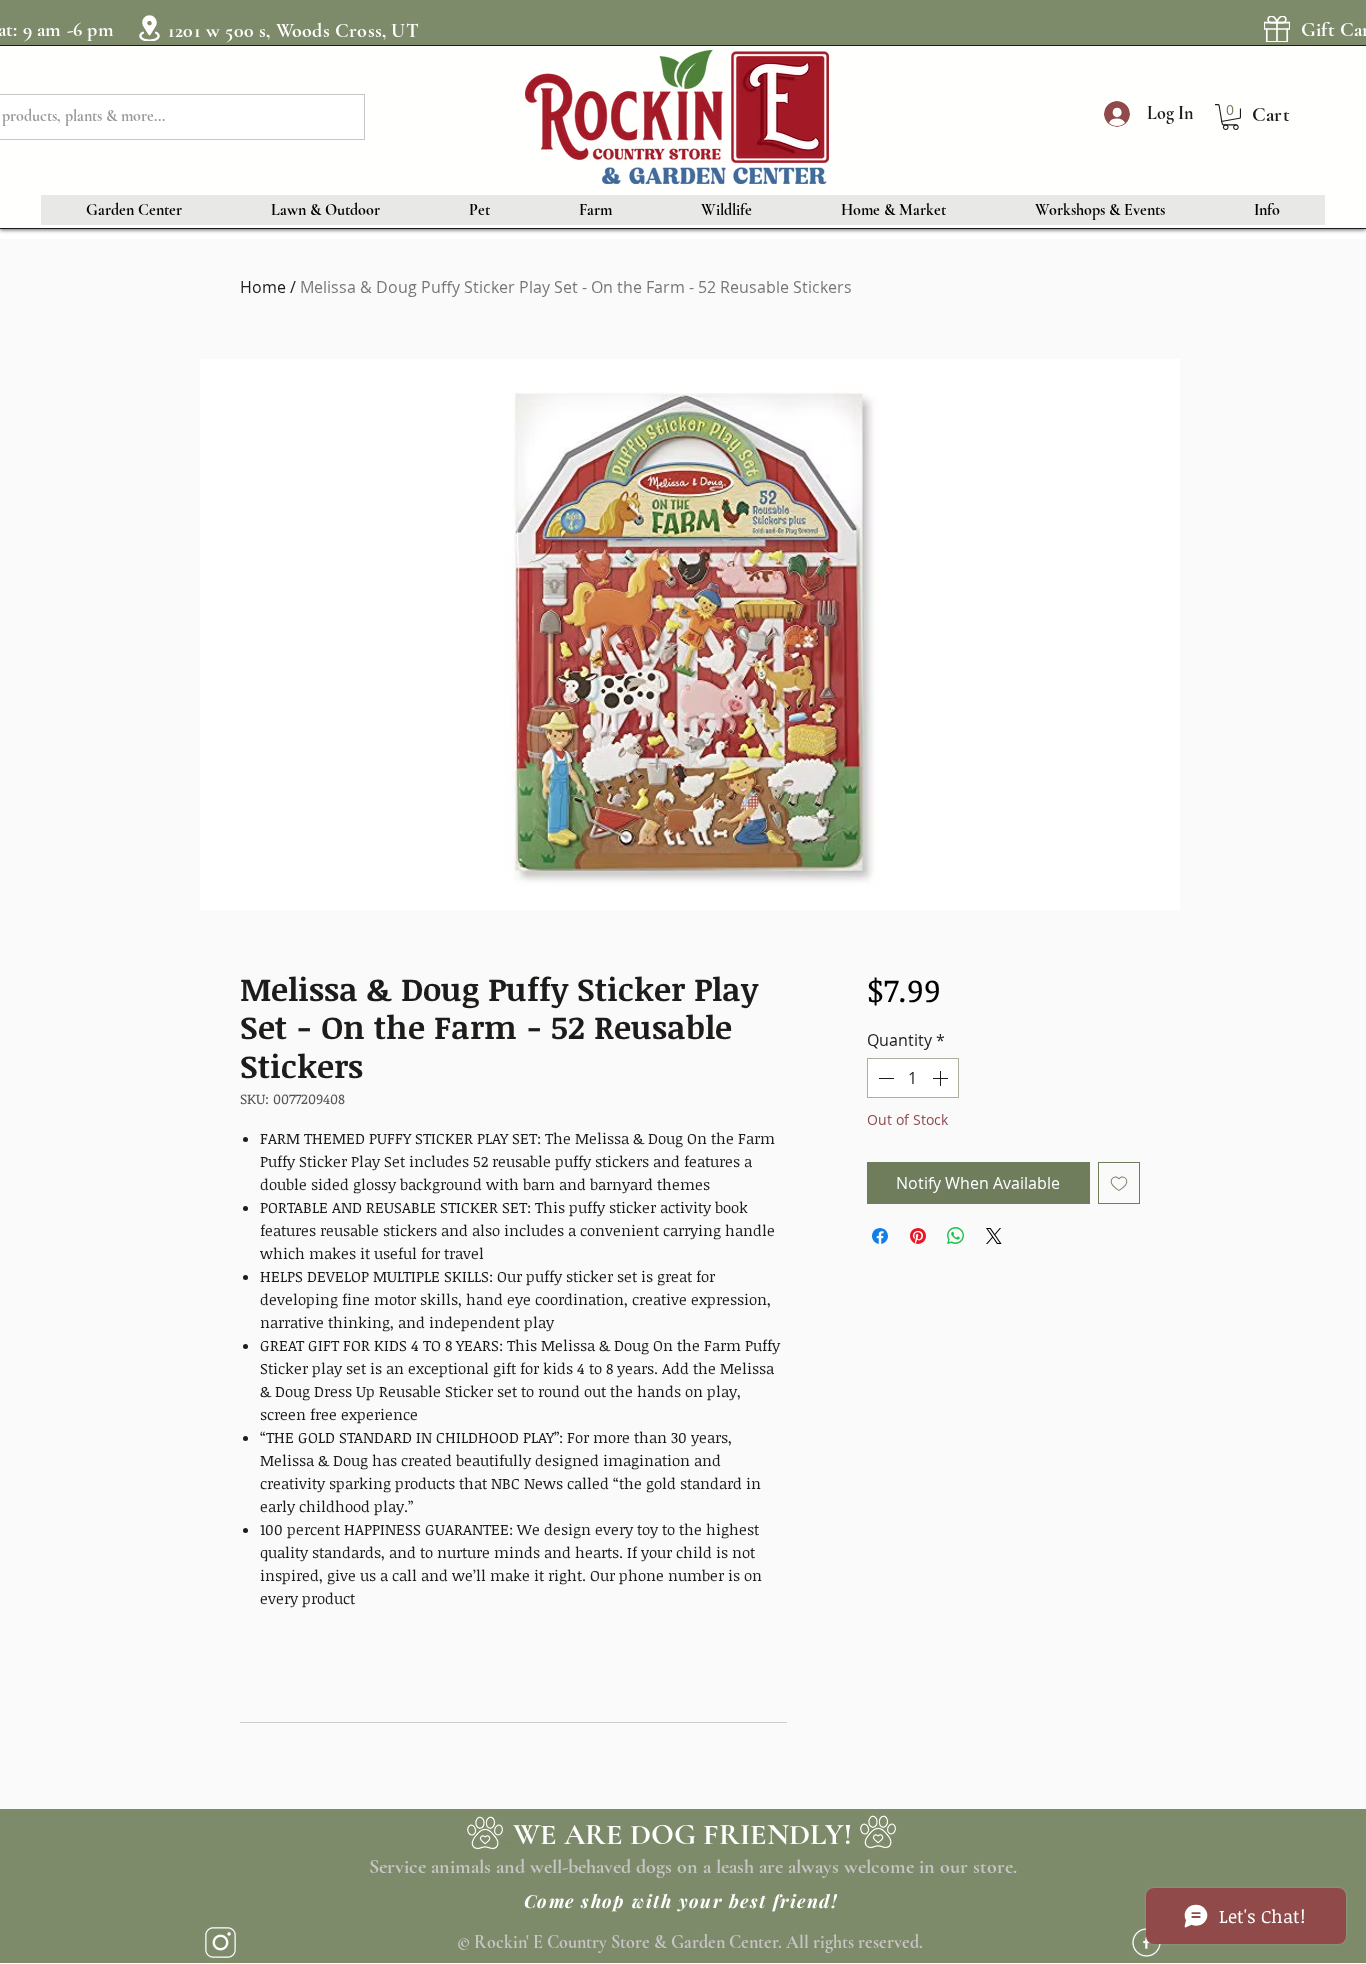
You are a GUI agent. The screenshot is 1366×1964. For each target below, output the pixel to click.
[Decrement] (884, 1078)
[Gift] (1277, 29)
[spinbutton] (913, 1078)
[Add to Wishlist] (1119, 1183)
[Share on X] (994, 1236)
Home (263, 287)
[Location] (149, 28)
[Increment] (942, 1078)
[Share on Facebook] (880, 1236)
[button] (1230, 117)
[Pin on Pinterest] (918, 1236)
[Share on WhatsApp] (956, 1236)
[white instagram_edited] (220, 1942)
